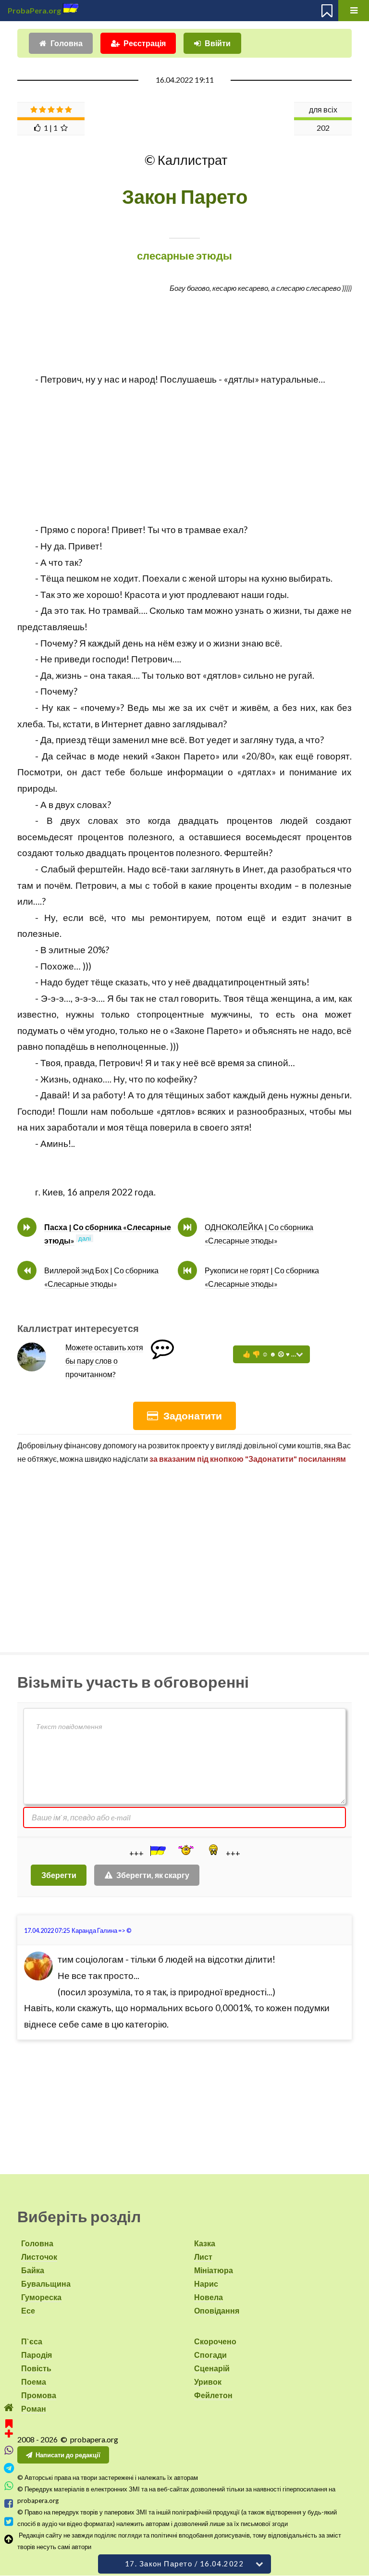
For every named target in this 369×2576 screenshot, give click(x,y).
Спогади (210, 2355)
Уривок (208, 2382)
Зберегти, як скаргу (153, 1875)
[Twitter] (9, 2521)
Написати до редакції (68, 2455)
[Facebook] (9, 2504)
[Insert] (157, 1851)
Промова (39, 2395)
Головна (67, 43)
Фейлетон (213, 2395)
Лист (203, 2257)
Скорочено (215, 2341)
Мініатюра (214, 2270)
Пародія (37, 2355)
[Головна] (9, 2408)
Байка (33, 2270)
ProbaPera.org (34, 10)
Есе (28, 2310)
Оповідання (217, 2310)
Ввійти (218, 43)
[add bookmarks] (9, 2427)
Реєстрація (145, 43)
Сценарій (212, 2368)
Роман (34, 2408)
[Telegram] (9, 2468)
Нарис (206, 2284)
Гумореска (41, 2297)
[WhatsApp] (9, 2486)
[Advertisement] (184, 455)
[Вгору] (9, 2539)
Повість (36, 2368)
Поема (34, 2382)
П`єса (32, 2341)
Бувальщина (46, 2284)
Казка (205, 2243)
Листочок (39, 2257)
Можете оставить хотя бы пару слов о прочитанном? (104, 1361)
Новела (209, 2297)
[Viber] (9, 2450)
